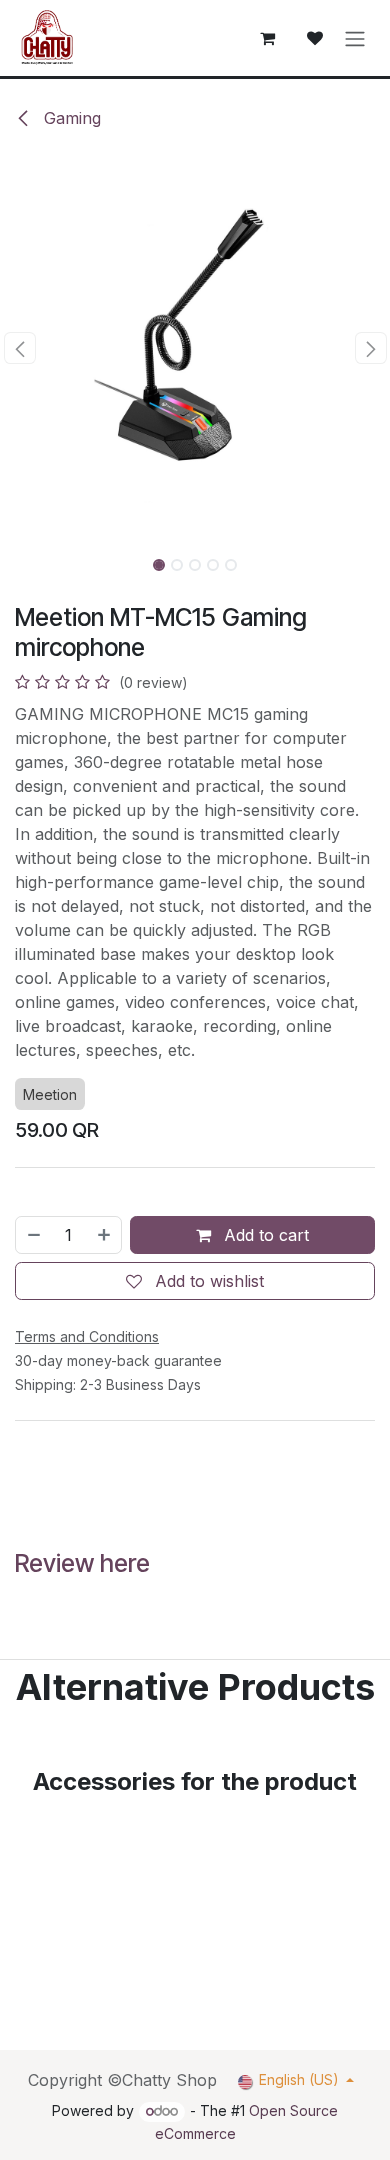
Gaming (70, 118)
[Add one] (105, 1235)
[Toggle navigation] (355, 38)
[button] (19, 348)
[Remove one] (33, 1235)
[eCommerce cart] (267, 38)
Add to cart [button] (264, 1235)
